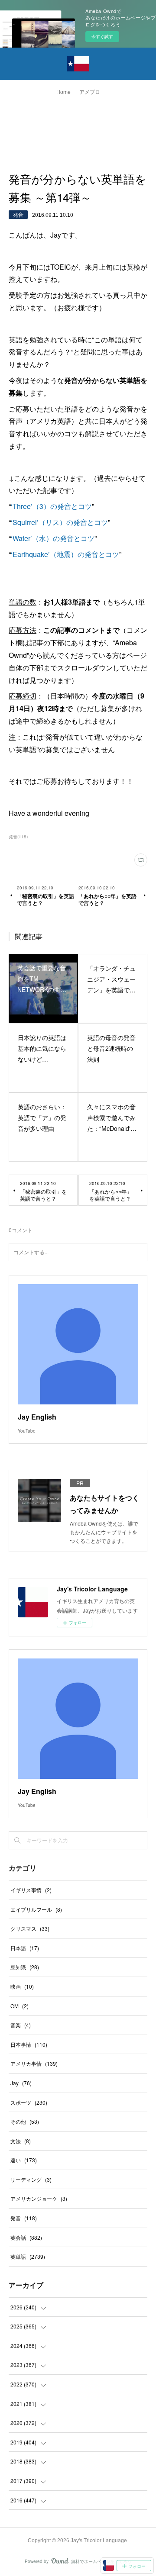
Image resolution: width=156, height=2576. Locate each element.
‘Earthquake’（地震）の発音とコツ (65, 554)
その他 (25, 2121)
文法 (21, 2141)
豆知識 (25, 1967)
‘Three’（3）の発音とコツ (51, 506)
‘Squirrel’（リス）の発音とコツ (59, 522)
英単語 (28, 2256)
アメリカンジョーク (39, 2198)
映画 (22, 1986)
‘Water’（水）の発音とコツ (53, 538)
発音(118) (18, 837)
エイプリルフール (36, 1909)
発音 (18, 214)
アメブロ (90, 92)
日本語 (25, 1948)
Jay (21, 2083)
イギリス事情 (31, 1890)
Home (63, 92)
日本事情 (29, 2044)
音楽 (21, 2025)
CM (19, 2006)
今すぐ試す (102, 36)
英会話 (26, 2237)
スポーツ (29, 2102)
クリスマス (30, 1928)
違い (24, 2160)
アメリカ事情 (34, 2063)
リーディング (31, 2179)
